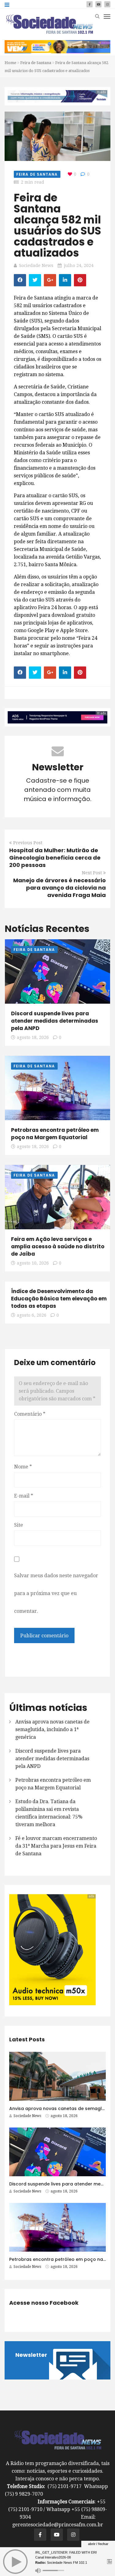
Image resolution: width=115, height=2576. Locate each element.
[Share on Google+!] (50, 280)
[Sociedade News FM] (49, 24)
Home (10, 63)
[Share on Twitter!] (35, 280)
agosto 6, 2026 (32, 1315)
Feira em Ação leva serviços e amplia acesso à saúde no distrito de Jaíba (58, 1246)
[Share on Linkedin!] (65, 280)
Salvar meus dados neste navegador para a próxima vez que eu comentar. (56, 1593)
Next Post (92, 873)
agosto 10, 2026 (33, 1263)
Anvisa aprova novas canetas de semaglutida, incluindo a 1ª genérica (52, 1729)
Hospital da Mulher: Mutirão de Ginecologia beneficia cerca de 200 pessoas (55, 858)
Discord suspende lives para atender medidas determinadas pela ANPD (55, 1021)
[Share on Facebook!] (20, 280)
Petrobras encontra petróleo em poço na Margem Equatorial (55, 1134)
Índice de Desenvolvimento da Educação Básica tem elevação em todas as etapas (59, 1299)
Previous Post (28, 843)
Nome (23, 1467)
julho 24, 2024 (79, 265)
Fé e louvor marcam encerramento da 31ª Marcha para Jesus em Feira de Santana (56, 1846)
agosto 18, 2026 (33, 1037)
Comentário (30, 1414)
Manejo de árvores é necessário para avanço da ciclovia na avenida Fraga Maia (59, 888)
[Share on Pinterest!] (80, 280)
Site (19, 1525)
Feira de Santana (36, 63)
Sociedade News (36, 265)
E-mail (24, 1496)
